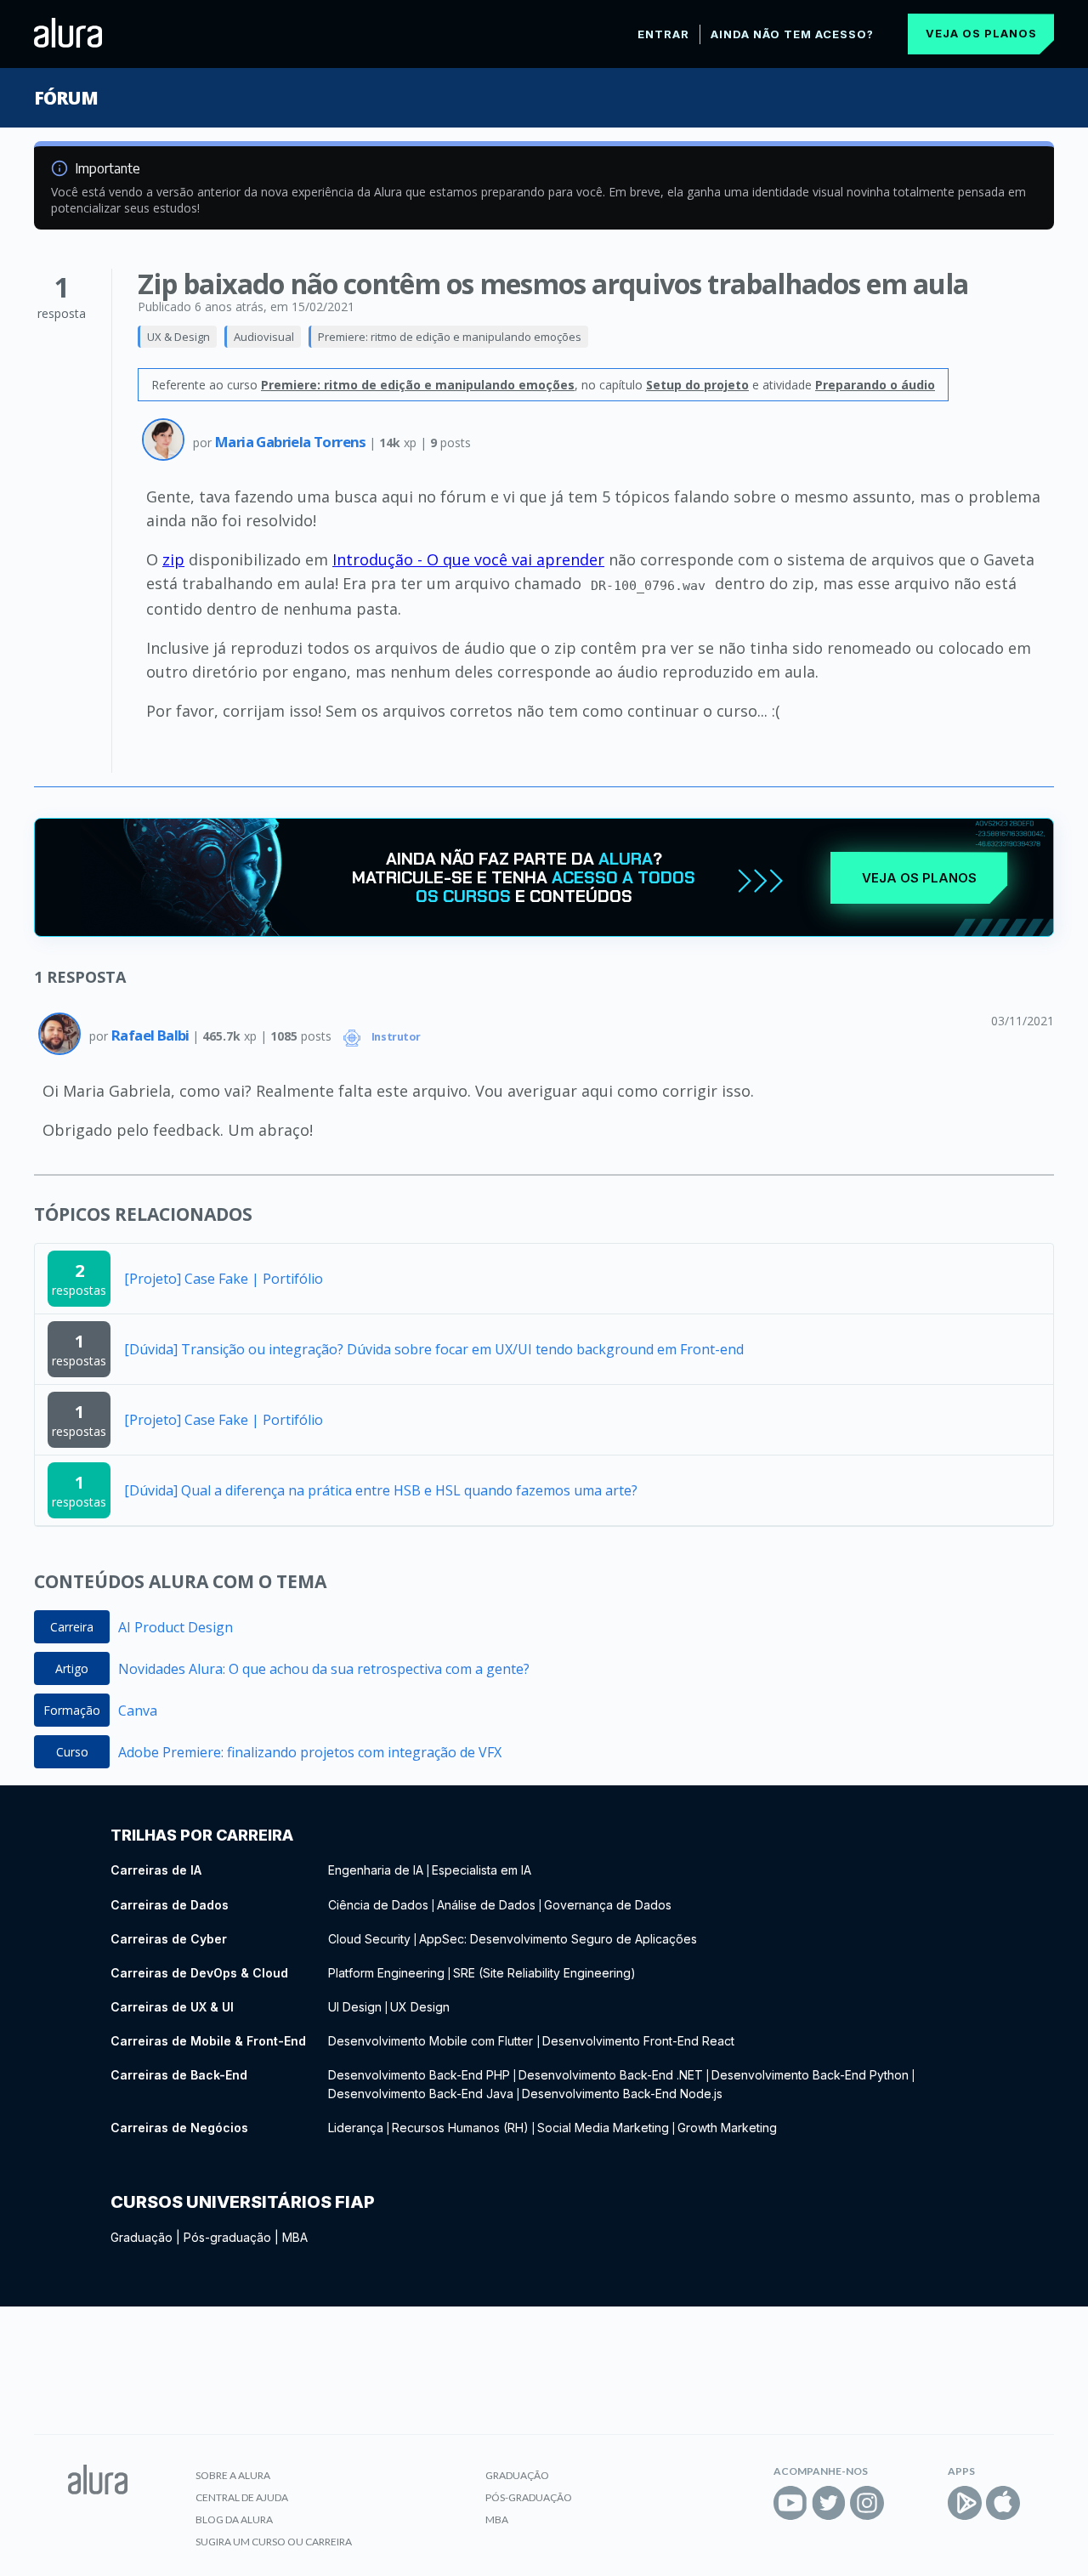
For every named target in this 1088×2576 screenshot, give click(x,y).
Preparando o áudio (875, 385)
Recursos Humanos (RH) (460, 2128)
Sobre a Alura (233, 2475)
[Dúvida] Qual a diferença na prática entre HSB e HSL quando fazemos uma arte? (381, 1490)
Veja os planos (981, 33)
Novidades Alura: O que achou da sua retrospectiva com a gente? (324, 1669)
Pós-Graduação (529, 2497)
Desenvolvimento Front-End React (638, 2041)
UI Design (355, 2007)
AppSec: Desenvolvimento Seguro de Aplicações (558, 1939)
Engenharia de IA (376, 1870)
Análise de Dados (486, 1905)
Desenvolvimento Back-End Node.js (622, 2094)
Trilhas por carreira (202, 1835)
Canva (138, 1711)
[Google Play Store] (965, 2503)
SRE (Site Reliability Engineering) (544, 1973)
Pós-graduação (227, 2237)
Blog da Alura (234, 2519)
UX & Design (178, 337)
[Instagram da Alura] (867, 2503)
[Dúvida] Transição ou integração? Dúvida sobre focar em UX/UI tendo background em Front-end (434, 1349)
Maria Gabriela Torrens (292, 442)
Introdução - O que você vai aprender (468, 559)
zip (173, 559)
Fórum (66, 98)
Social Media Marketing (603, 2128)
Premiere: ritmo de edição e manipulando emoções (450, 337)
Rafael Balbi (152, 1035)
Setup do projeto (697, 385)
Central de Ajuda (242, 2497)
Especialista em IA (482, 1870)
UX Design (420, 2007)
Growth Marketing (727, 2128)
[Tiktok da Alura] (905, 2503)
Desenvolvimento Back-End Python (810, 2075)
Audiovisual (264, 337)
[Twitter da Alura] (829, 2503)
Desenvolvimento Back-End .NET (611, 2075)
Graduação (142, 2237)
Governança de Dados (608, 1905)
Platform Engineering (386, 1973)
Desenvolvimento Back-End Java (421, 2094)
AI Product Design (176, 1627)
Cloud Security (369, 1939)
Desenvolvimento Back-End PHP (419, 2075)
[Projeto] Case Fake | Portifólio (224, 1279)
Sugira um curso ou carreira (274, 2542)
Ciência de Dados (378, 1905)
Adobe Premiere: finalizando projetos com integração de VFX (310, 1752)
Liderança (356, 2128)
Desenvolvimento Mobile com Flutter (432, 2041)
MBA (295, 2237)
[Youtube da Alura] (790, 2503)
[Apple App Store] (1003, 2503)
